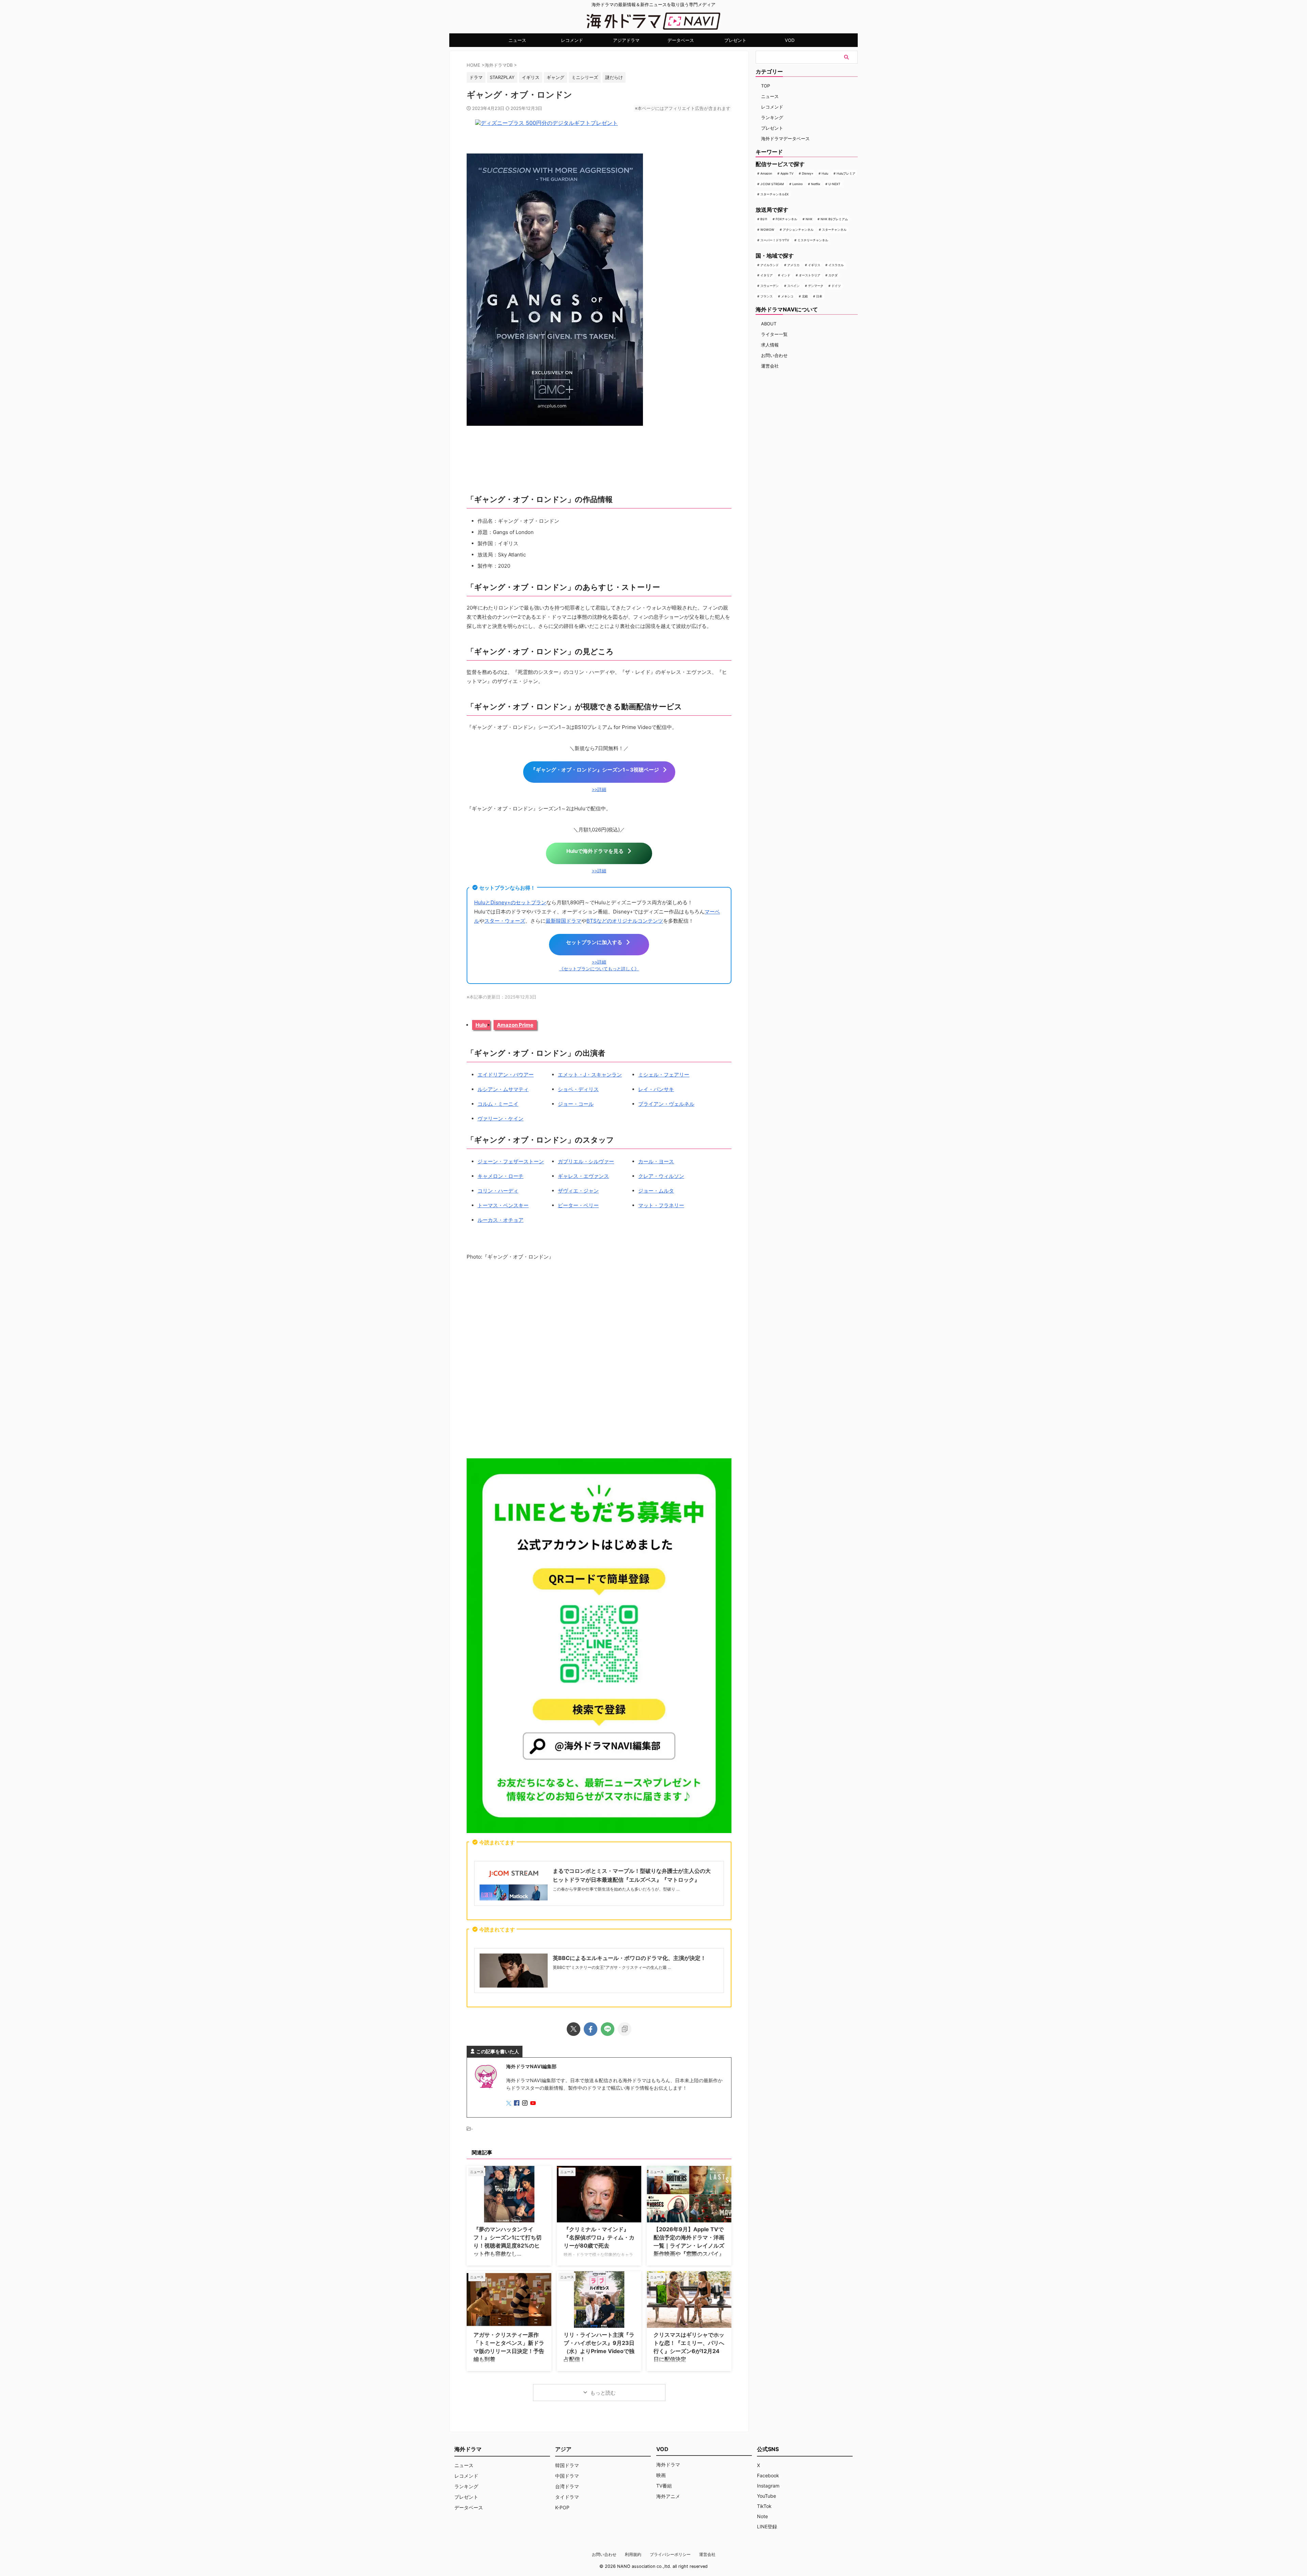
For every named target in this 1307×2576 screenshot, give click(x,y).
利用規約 (633, 2554)
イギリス (814, 265)
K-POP (562, 2507)
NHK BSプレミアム (834, 219)
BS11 (764, 219)
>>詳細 (599, 789)
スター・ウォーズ (505, 921)
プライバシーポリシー (670, 2554)
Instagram (768, 2486)
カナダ (833, 275)
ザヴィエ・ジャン (578, 1191)
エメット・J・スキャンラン (590, 1075)
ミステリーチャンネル (813, 240)
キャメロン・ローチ (501, 1176)
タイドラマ (567, 2497)
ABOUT (769, 324)
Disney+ (808, 173)
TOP (765, 86)
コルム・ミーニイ (498, 1104)
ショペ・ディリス (578, 1089)
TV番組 (664, 2486)
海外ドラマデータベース (785, 139)
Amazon (766, 173)
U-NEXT (834, 184)
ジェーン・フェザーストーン (511, 1161)
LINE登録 (767, 2526)
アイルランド (770, 265)
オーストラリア (810, 275)
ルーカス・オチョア (501, 1220)
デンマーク (816, 286)
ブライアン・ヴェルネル (666, 1104)
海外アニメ (668, 2496)
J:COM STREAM (772, 184)
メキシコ (787, 296)
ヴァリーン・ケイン (501, 1119)
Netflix (816, 184)
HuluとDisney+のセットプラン (510, 902)
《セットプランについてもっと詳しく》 (599, 969)
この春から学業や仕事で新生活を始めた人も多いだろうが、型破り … (616, 1889)
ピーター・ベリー (578, 1205)
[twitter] (574, 2029)
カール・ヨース (656, 1161)
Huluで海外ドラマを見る (595, 851)
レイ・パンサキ (656, 1089)
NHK (809, 219)
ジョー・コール (576, 1104)
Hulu (481, 1025)
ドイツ (836, 286)
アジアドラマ (626, 40)
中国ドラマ (567, 2476)
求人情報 (770, 345)
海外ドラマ (668, 2465)
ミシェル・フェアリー (664, 1075)
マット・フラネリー (661, 1205)
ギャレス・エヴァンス (583, 1176)
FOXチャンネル (786, 219)
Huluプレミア (846, 173)
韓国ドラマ (567, 2465)
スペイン (793, 286)
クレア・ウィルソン (661, 1176)
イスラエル (836, 265)
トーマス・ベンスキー (503, 1205)
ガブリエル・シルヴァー (586, 1161)
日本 (819, 296)
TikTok (764, 2506)
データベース (681, 40)
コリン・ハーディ (498, 1191)
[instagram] (526, 2103)
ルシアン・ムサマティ (503, 1089)
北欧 (805, 296)
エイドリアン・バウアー (506, 1075)
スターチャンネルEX (774, 194)
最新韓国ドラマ (563, 921)
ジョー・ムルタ (656, 1191)
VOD (790, 40)
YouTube (767, 2496)
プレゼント (735, 40)
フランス (767, 296)
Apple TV (787, 173)
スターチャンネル (834, 230)
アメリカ (793, 265)
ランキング (772, 117)
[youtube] (534, 2103)
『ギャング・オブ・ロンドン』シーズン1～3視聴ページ (595, 770)
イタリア (767, 275)
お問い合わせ (774, 355)
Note (762, 2516)
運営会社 (770, 366)
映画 (661, 2475)
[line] (608, 2029)
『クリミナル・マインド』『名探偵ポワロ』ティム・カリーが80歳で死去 (599, 2237)
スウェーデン (770, 286)
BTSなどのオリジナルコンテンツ (625, 921)
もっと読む (603, 2393)
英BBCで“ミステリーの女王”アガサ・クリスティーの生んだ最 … (612, 1967)
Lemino (797, 184)
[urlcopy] (625, 2029)
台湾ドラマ (567, 2486)
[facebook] (591, 2029)
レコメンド (572, 40)
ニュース (517, 40)
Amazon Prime (515, 1025)
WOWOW (767, 230)
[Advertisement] (599, 1361)
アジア (563, 2449)
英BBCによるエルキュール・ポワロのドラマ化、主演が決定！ (629, 1958)
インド (786, 275)
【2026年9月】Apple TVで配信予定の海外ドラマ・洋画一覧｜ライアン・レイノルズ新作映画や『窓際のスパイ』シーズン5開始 (689, 2246)
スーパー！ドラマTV (775, 240)
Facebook (768, 2475)
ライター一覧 (774, 334)
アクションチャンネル (798, 230)
